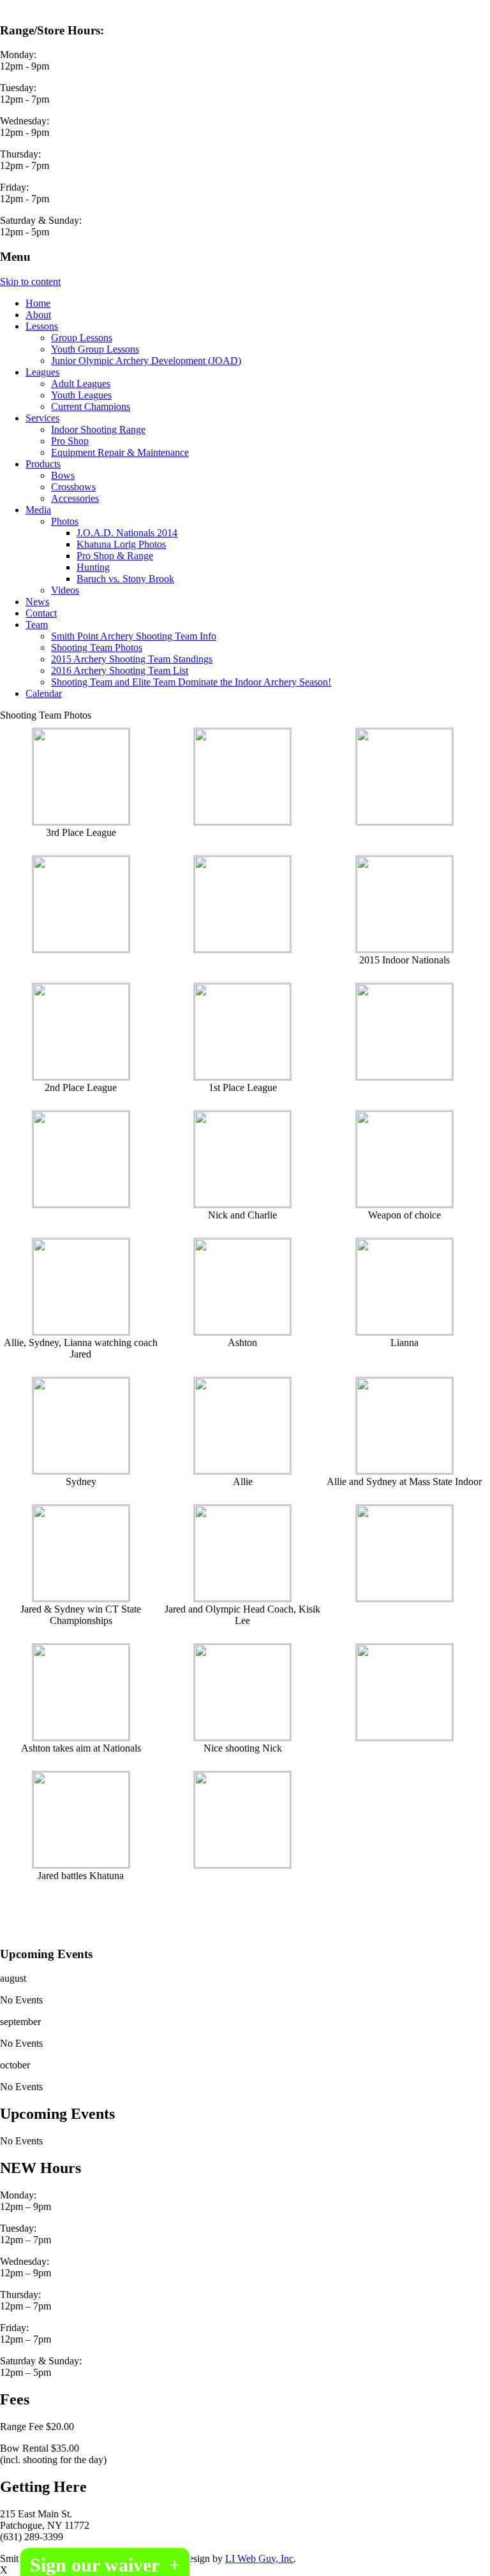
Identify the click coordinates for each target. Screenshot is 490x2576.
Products (43, 464)
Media (38, 510)
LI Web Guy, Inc (259, 2558)
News (37, 602)
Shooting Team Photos (97, 648)
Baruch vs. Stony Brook (125, 579)
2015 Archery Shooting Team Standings (132, 659)
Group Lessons (82, 338)
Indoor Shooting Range (98, 429)
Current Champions (91, 406)
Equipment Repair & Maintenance (120, 452)
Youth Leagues (81, 395)
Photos (65, 521)
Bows (63, 475)
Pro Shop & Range (115, 556)
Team (37, 625)
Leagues (42, 372)
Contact (41, 613)
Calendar (44, 693)
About (38, 315)
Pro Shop (70, 441)
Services (42, 418)
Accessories (75, 498)
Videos (65, 590)
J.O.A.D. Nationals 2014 (127, 533)
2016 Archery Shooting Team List (120, 670)
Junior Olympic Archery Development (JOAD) (146, 361)
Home (38, 303)
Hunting (93, 567)
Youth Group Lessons (95, 349)
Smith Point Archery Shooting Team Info (134, 636)
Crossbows (73, 487)
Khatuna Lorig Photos (121, 544)
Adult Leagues (81, 384)
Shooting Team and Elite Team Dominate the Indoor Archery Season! (191, 682)
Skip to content (30, 282)
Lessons (42, 326)
